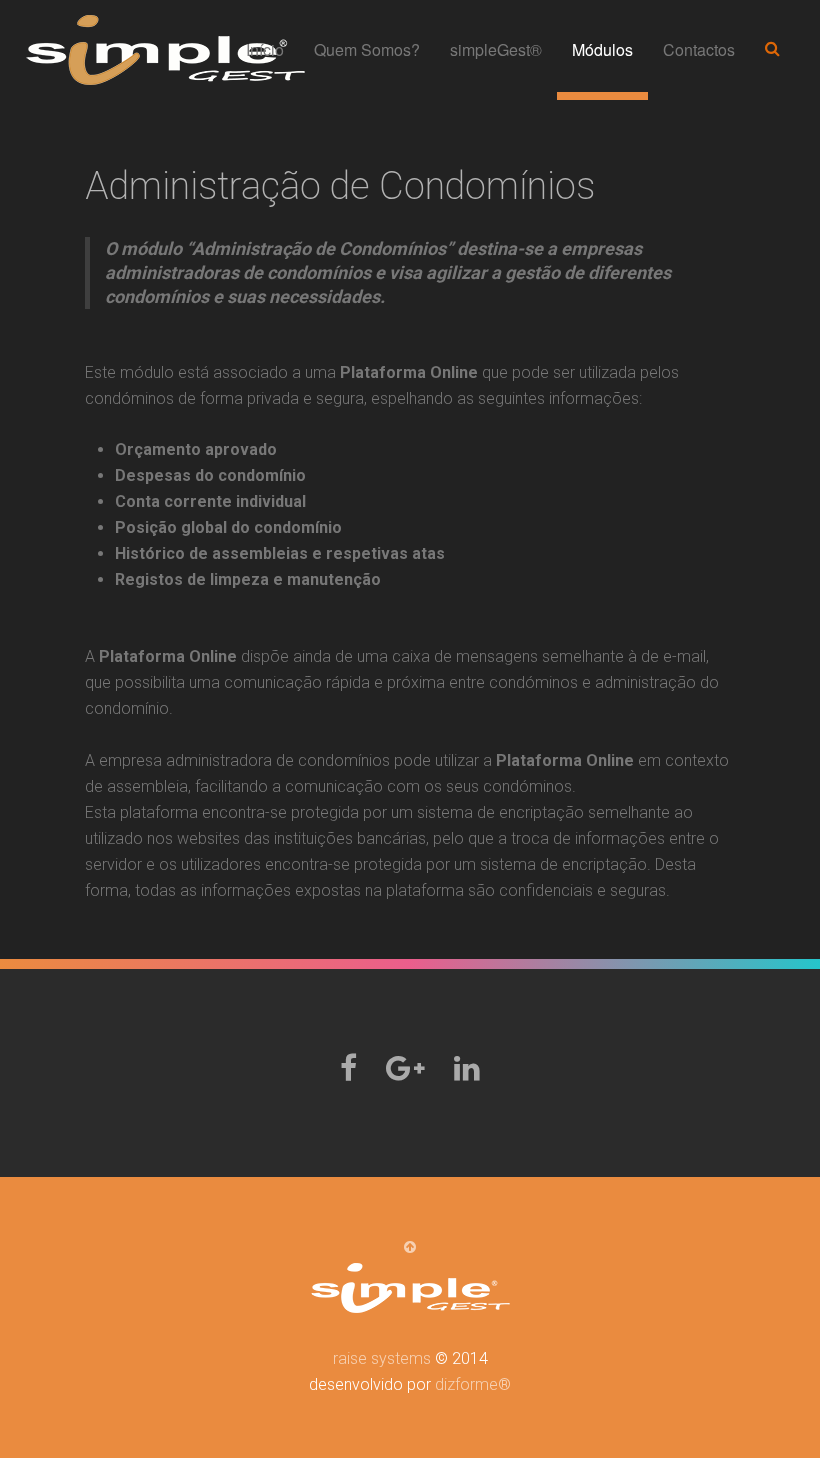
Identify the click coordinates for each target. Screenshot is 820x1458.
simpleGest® (496, 49)
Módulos (602, 49)
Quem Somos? (367, 49)
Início (265, 49)
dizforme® (473, 1384)
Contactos (699, 49)
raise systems (382, 1358)
